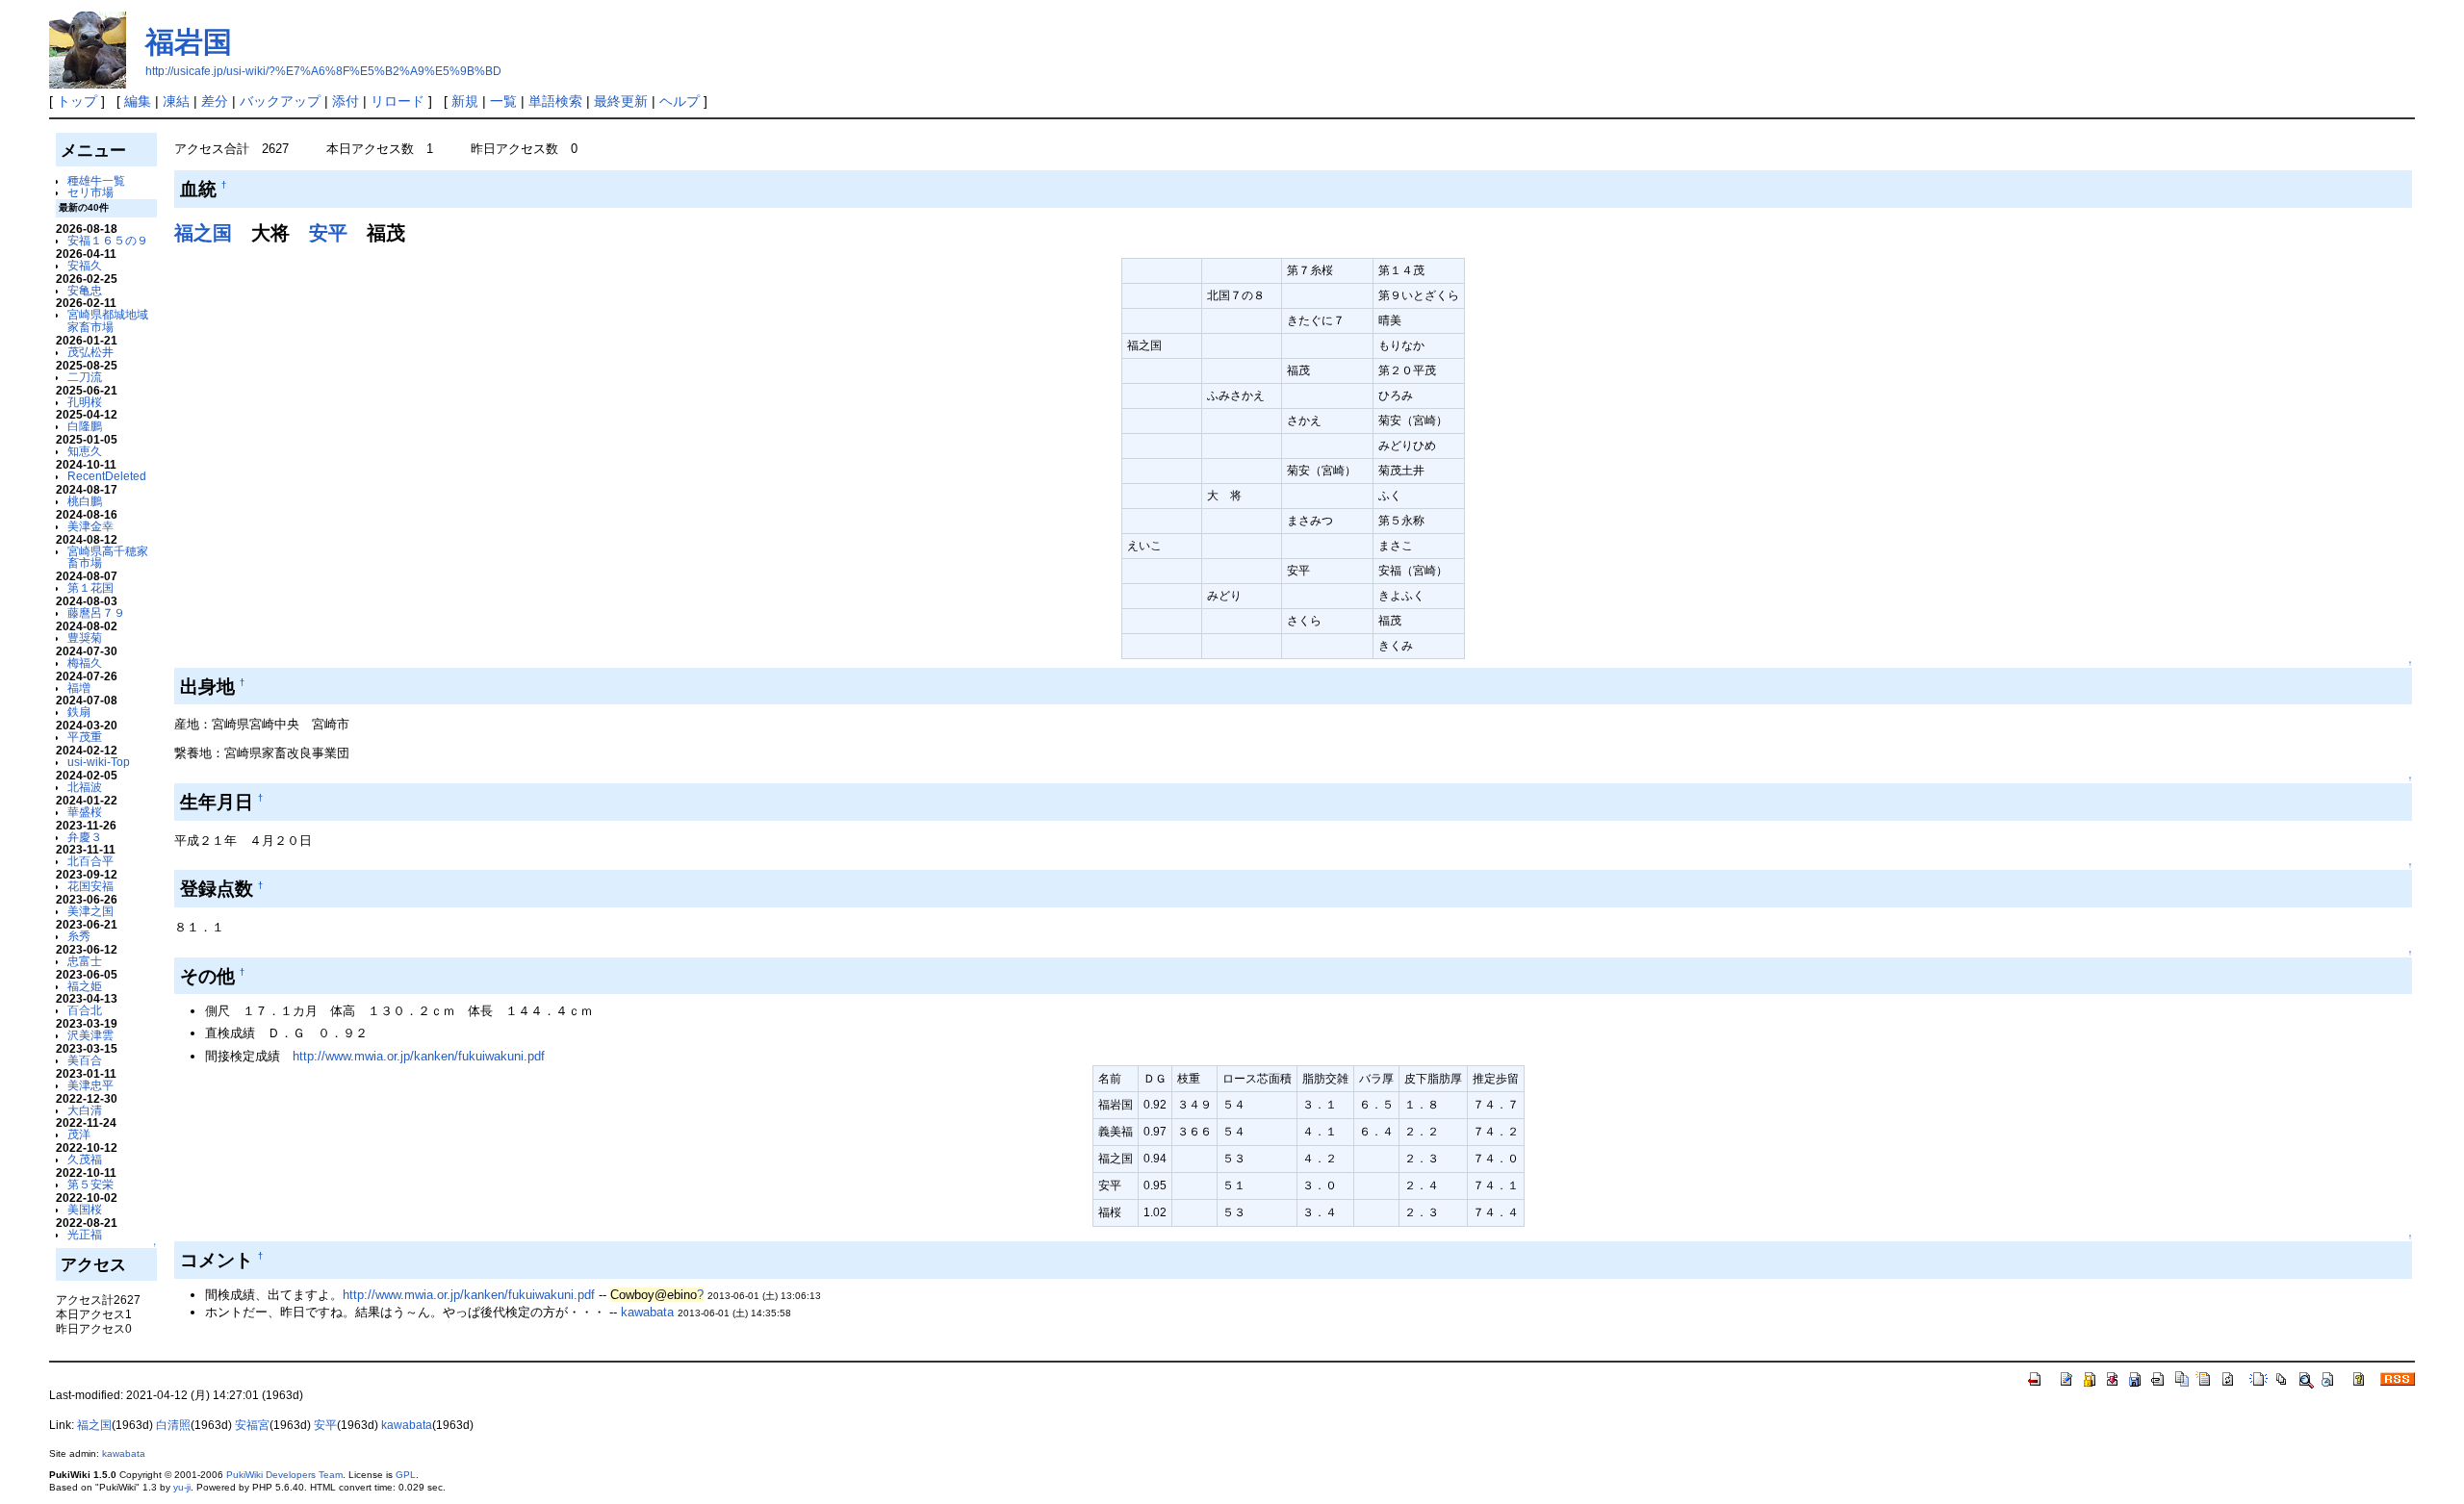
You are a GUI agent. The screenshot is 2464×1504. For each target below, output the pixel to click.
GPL (406, 1475)
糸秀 (79, 936)
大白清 (85, 1110)
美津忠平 (90, 1085)
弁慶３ (85, 837)
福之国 (203, 233)
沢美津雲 (90, 1035)
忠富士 (85, 961)
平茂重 (85, 737)
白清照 (173, 1425)
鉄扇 (79, 712)
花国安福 (90, 886)
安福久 (85, 265)
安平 (328, 233)
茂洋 (79, 1134)
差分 (215, 101)
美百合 (85, 1060)
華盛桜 (85, 812)
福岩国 (189, 42)
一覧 (503, 101)
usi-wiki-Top (99, 762)
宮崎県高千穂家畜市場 (108, 557)
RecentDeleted (107, 476)
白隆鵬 (85, 426)
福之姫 (85, 986)
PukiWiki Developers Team (284, 1475)
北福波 (85, 787)
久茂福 (85, 1159)
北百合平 (90, 861)
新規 (465, 101)
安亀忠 (85, 290)
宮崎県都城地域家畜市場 (108, 320)
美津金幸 (90, 526)
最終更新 (621, 101)
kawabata (647, 1312)
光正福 (85, 1234)
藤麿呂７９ (96, 612)
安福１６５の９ (108, 240)
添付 (346, 101)
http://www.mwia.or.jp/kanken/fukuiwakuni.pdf (419, 1056)
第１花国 (90, 587)
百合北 (85, 1010)
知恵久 (85, 451)
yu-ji (182, 1487)
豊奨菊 (85, 637)
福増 (79, 688)
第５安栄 (90, 1184)
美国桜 (85, 1209)
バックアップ (280, 101)
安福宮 (252, 1425)
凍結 (176, 101)
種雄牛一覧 (96, 180)
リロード (398, 101)
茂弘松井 (90, 352)
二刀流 (85, 377)
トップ (77, 101)
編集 (138, 101)
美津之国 (90, 911)
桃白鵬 (85, 501)
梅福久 (85, 663)
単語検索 (555, 101)
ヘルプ (680, 101)
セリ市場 (90, 192)
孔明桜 (85, 402)
